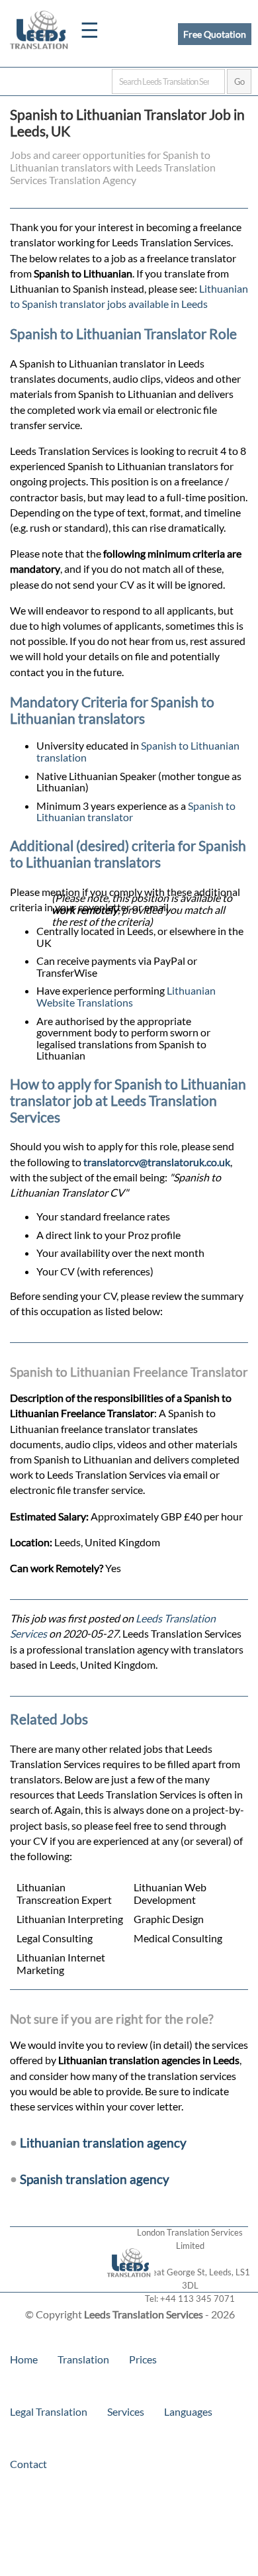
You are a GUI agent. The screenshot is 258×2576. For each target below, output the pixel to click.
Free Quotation (215, 34)
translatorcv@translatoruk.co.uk (157, 1162)
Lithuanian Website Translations (126, 996)
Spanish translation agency (95, 2179)
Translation (83, 2359)
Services (126, 2411)
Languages (188, 2411)
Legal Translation (49, 2411)
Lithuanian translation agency (103, 2143)
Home (24, 2359)
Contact (28, 2464)
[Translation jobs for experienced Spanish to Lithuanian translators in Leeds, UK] (129, 2286)
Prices (143, 2359)
